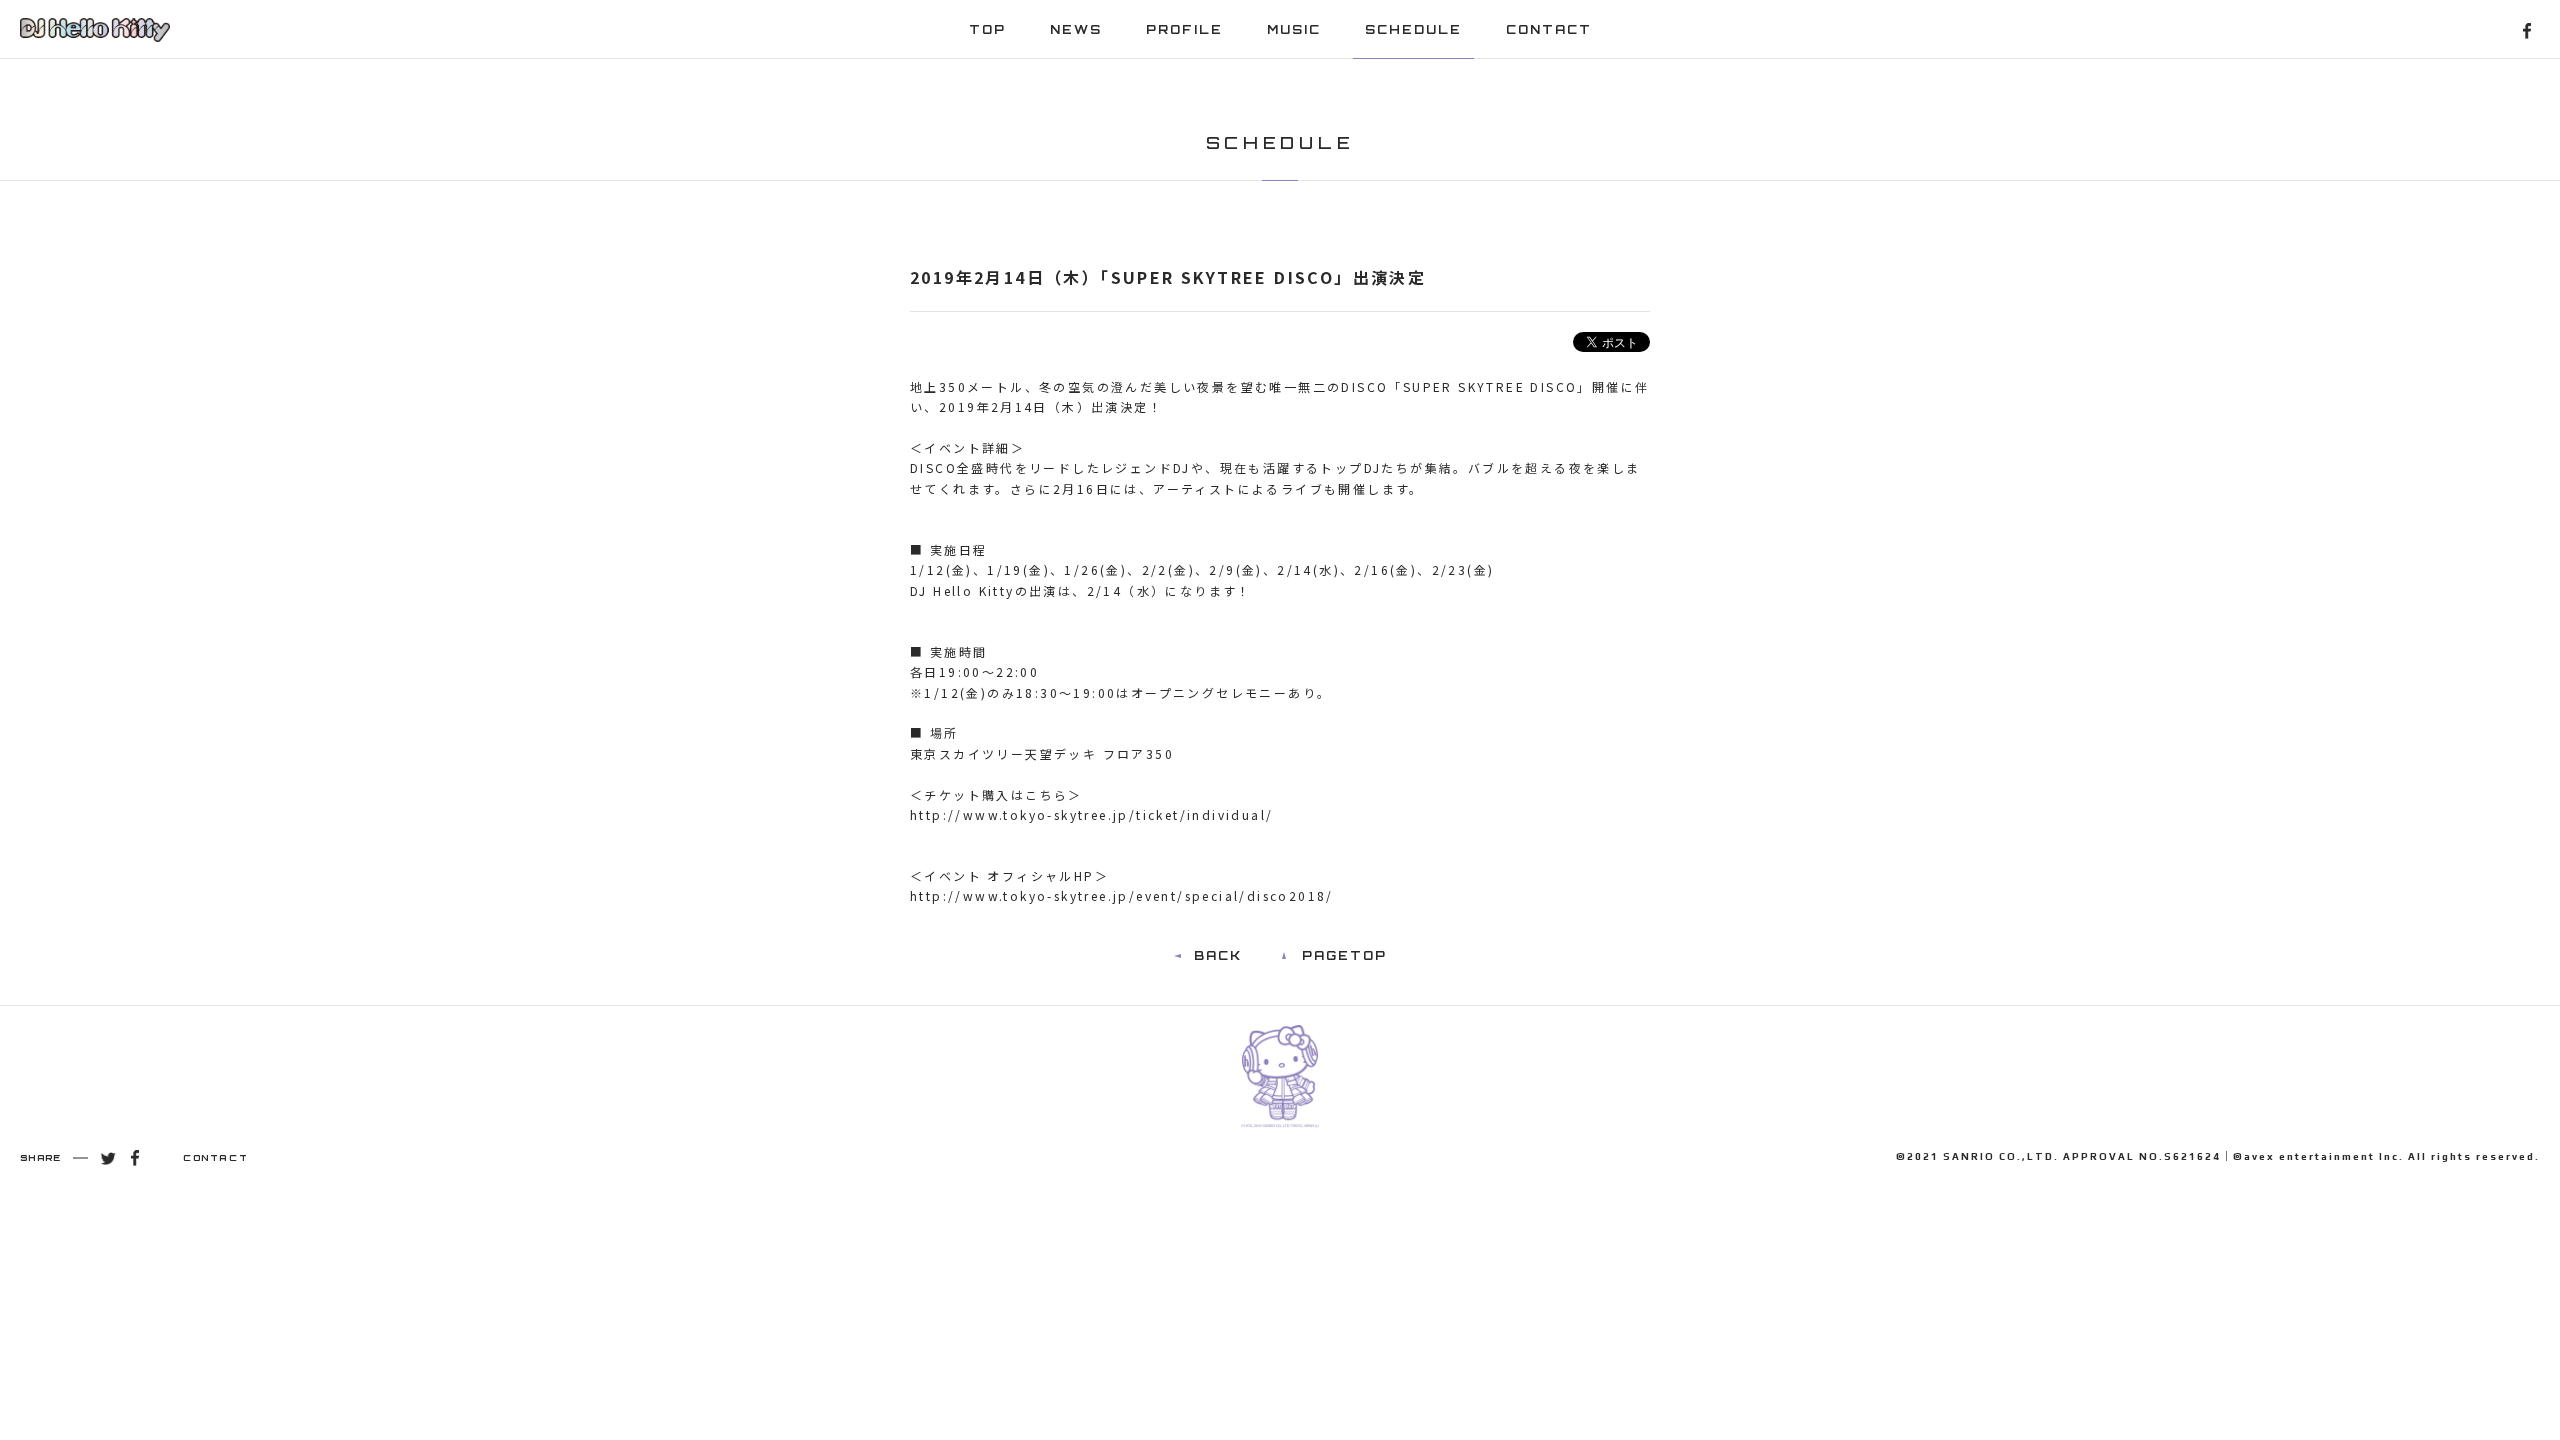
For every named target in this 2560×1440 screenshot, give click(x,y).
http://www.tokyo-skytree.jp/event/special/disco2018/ (1122, 895)
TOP (987, 29)
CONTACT (1549, 29)
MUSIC (1294, 29)
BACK (1218, 955)
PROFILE (1184, 29)
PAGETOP (1344, 955)
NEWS (1076, 29)
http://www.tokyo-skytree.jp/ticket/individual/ (1091, 814)
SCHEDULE (1413, 29)
